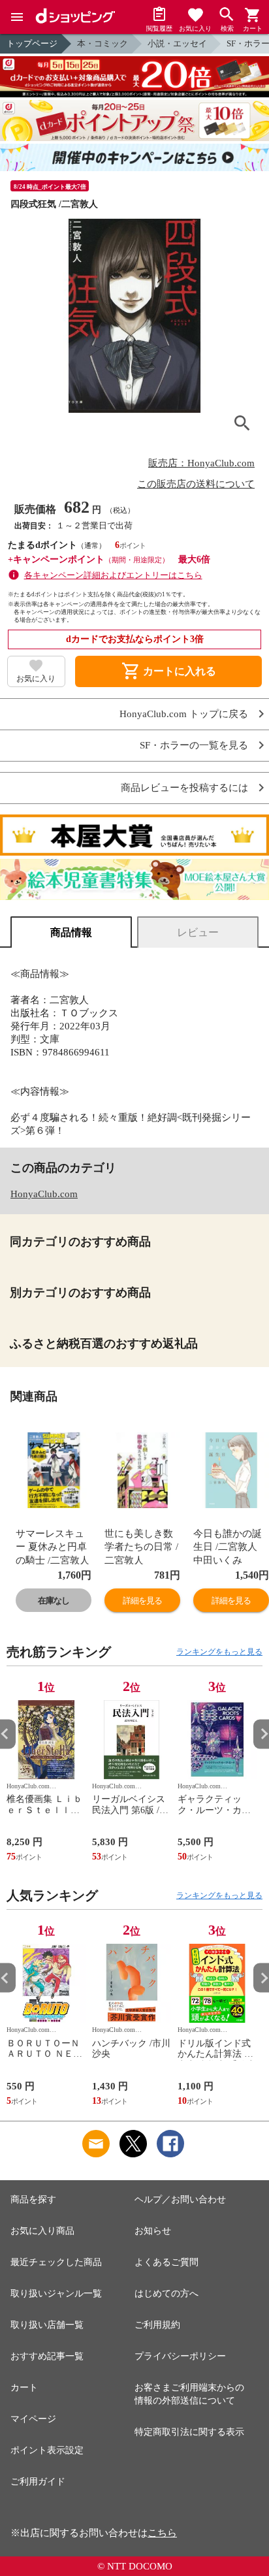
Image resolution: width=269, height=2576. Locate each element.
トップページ (32, 43)
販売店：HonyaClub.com (201, 463)
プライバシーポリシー (180, 2356)
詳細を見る (142, 1601)
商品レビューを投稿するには (184, 788)
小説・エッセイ (177, 43)
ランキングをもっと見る (219, 1652)
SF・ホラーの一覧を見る (194, 746)
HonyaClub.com (44, 1194)
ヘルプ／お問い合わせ (180, 2199)
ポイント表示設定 (47, 2450)
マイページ (33, 2419)
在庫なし (54, 1601)
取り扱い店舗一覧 (47, 2325)
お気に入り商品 (42, 2231)
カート (24, 2388)
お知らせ (153, 2231)
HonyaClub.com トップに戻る (184, 714)
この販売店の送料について (196, 484)
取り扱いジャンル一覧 (56, 2294)
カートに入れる (168, 671)
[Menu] (17, 17)
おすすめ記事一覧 (47, 2356)
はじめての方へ (166, 2294)
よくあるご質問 (166, 2262)
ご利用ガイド (38, 2482)
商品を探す (33, 2199)
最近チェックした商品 (56, 2262)
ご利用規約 (157, 2325)
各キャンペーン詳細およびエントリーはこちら (113, 575)
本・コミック (103, 43)
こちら (162, 2533)
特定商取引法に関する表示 (189, 2432)
